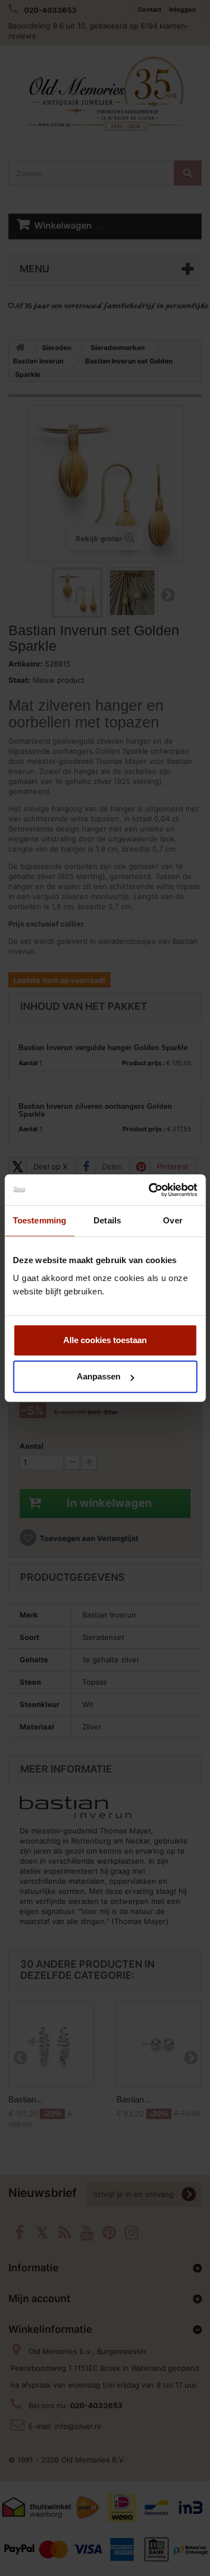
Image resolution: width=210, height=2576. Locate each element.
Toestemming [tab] (39, 1220)
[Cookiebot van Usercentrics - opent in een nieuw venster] (150, 1190)
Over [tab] (172, 1220)
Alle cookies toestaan (105, 1340)
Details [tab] (107, 1220)
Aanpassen (99, 1376)
